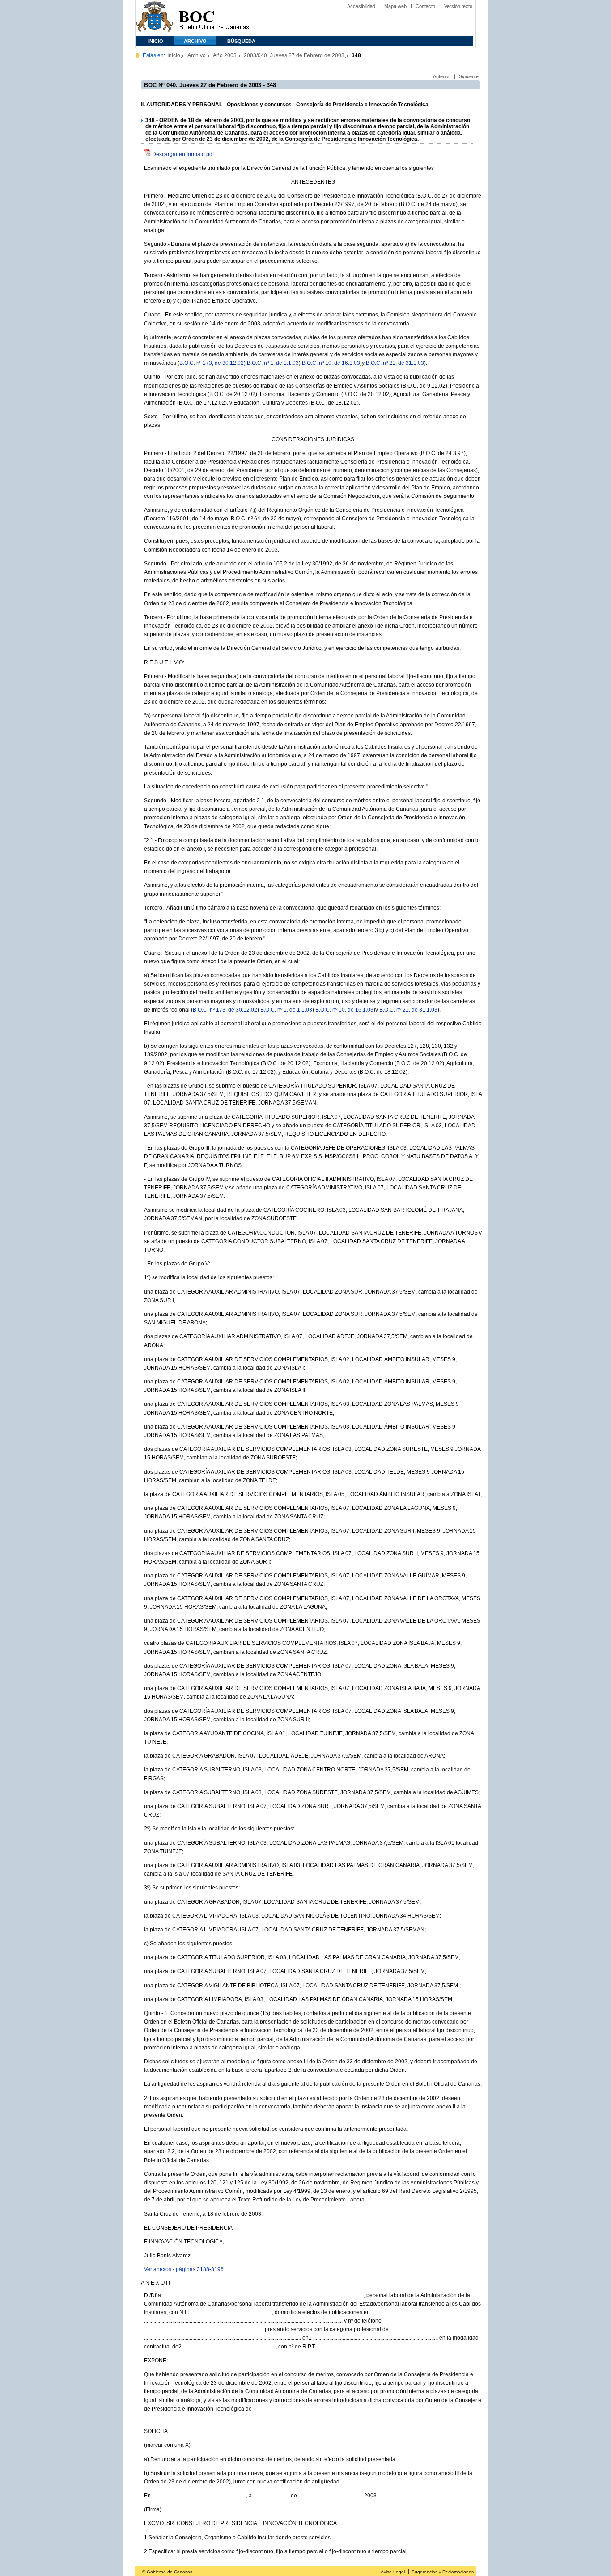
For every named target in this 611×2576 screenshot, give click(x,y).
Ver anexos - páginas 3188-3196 (184, 2269)
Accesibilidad (361, 6)
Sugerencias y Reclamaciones (443, 2572)
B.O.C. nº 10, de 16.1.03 (331, 363)
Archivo (195, 41)
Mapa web (395, 6)
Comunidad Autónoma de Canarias (155, 18)
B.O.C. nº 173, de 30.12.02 (212, 363)
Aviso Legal (393, 2572)
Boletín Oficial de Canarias (214, 18)
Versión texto (458, 6)
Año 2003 (225, 55)
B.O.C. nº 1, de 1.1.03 (273, 363)
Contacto (425, 6)
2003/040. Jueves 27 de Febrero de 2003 (294, 55)
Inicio (156, 41)
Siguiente (469, 76)
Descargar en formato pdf (183, 154)
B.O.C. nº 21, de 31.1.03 (395, 363)
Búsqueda (241, 41)
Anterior (441, 76)
